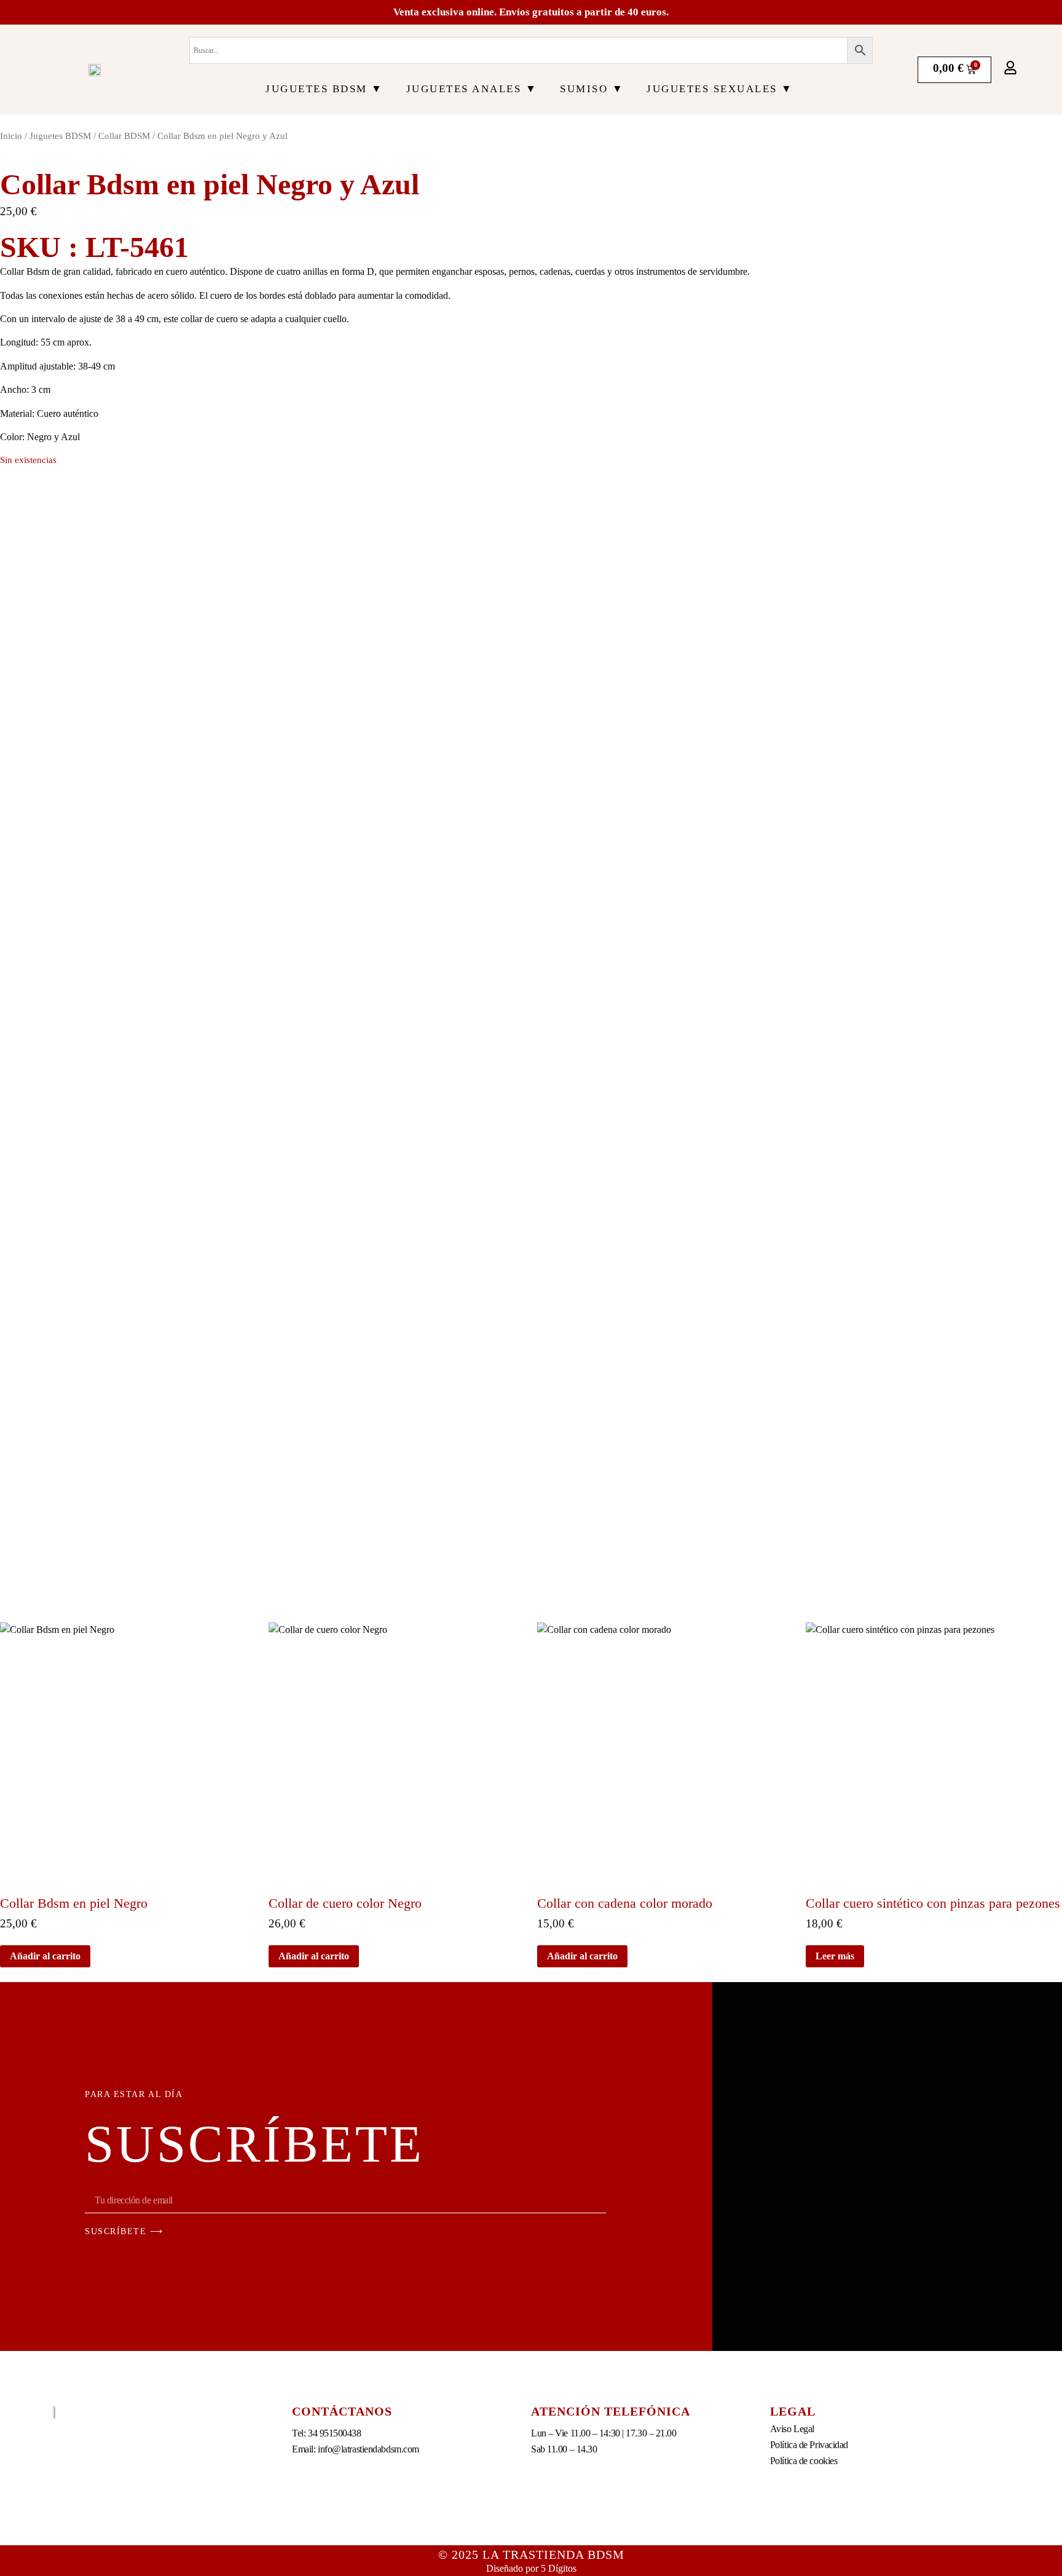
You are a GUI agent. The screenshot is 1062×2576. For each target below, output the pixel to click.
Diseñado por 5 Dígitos (531, 2568)
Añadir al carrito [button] (45, 1956)
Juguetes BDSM (60, 136)
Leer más (835, 1956)
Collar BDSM (124, 136)
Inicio (11, 136)
